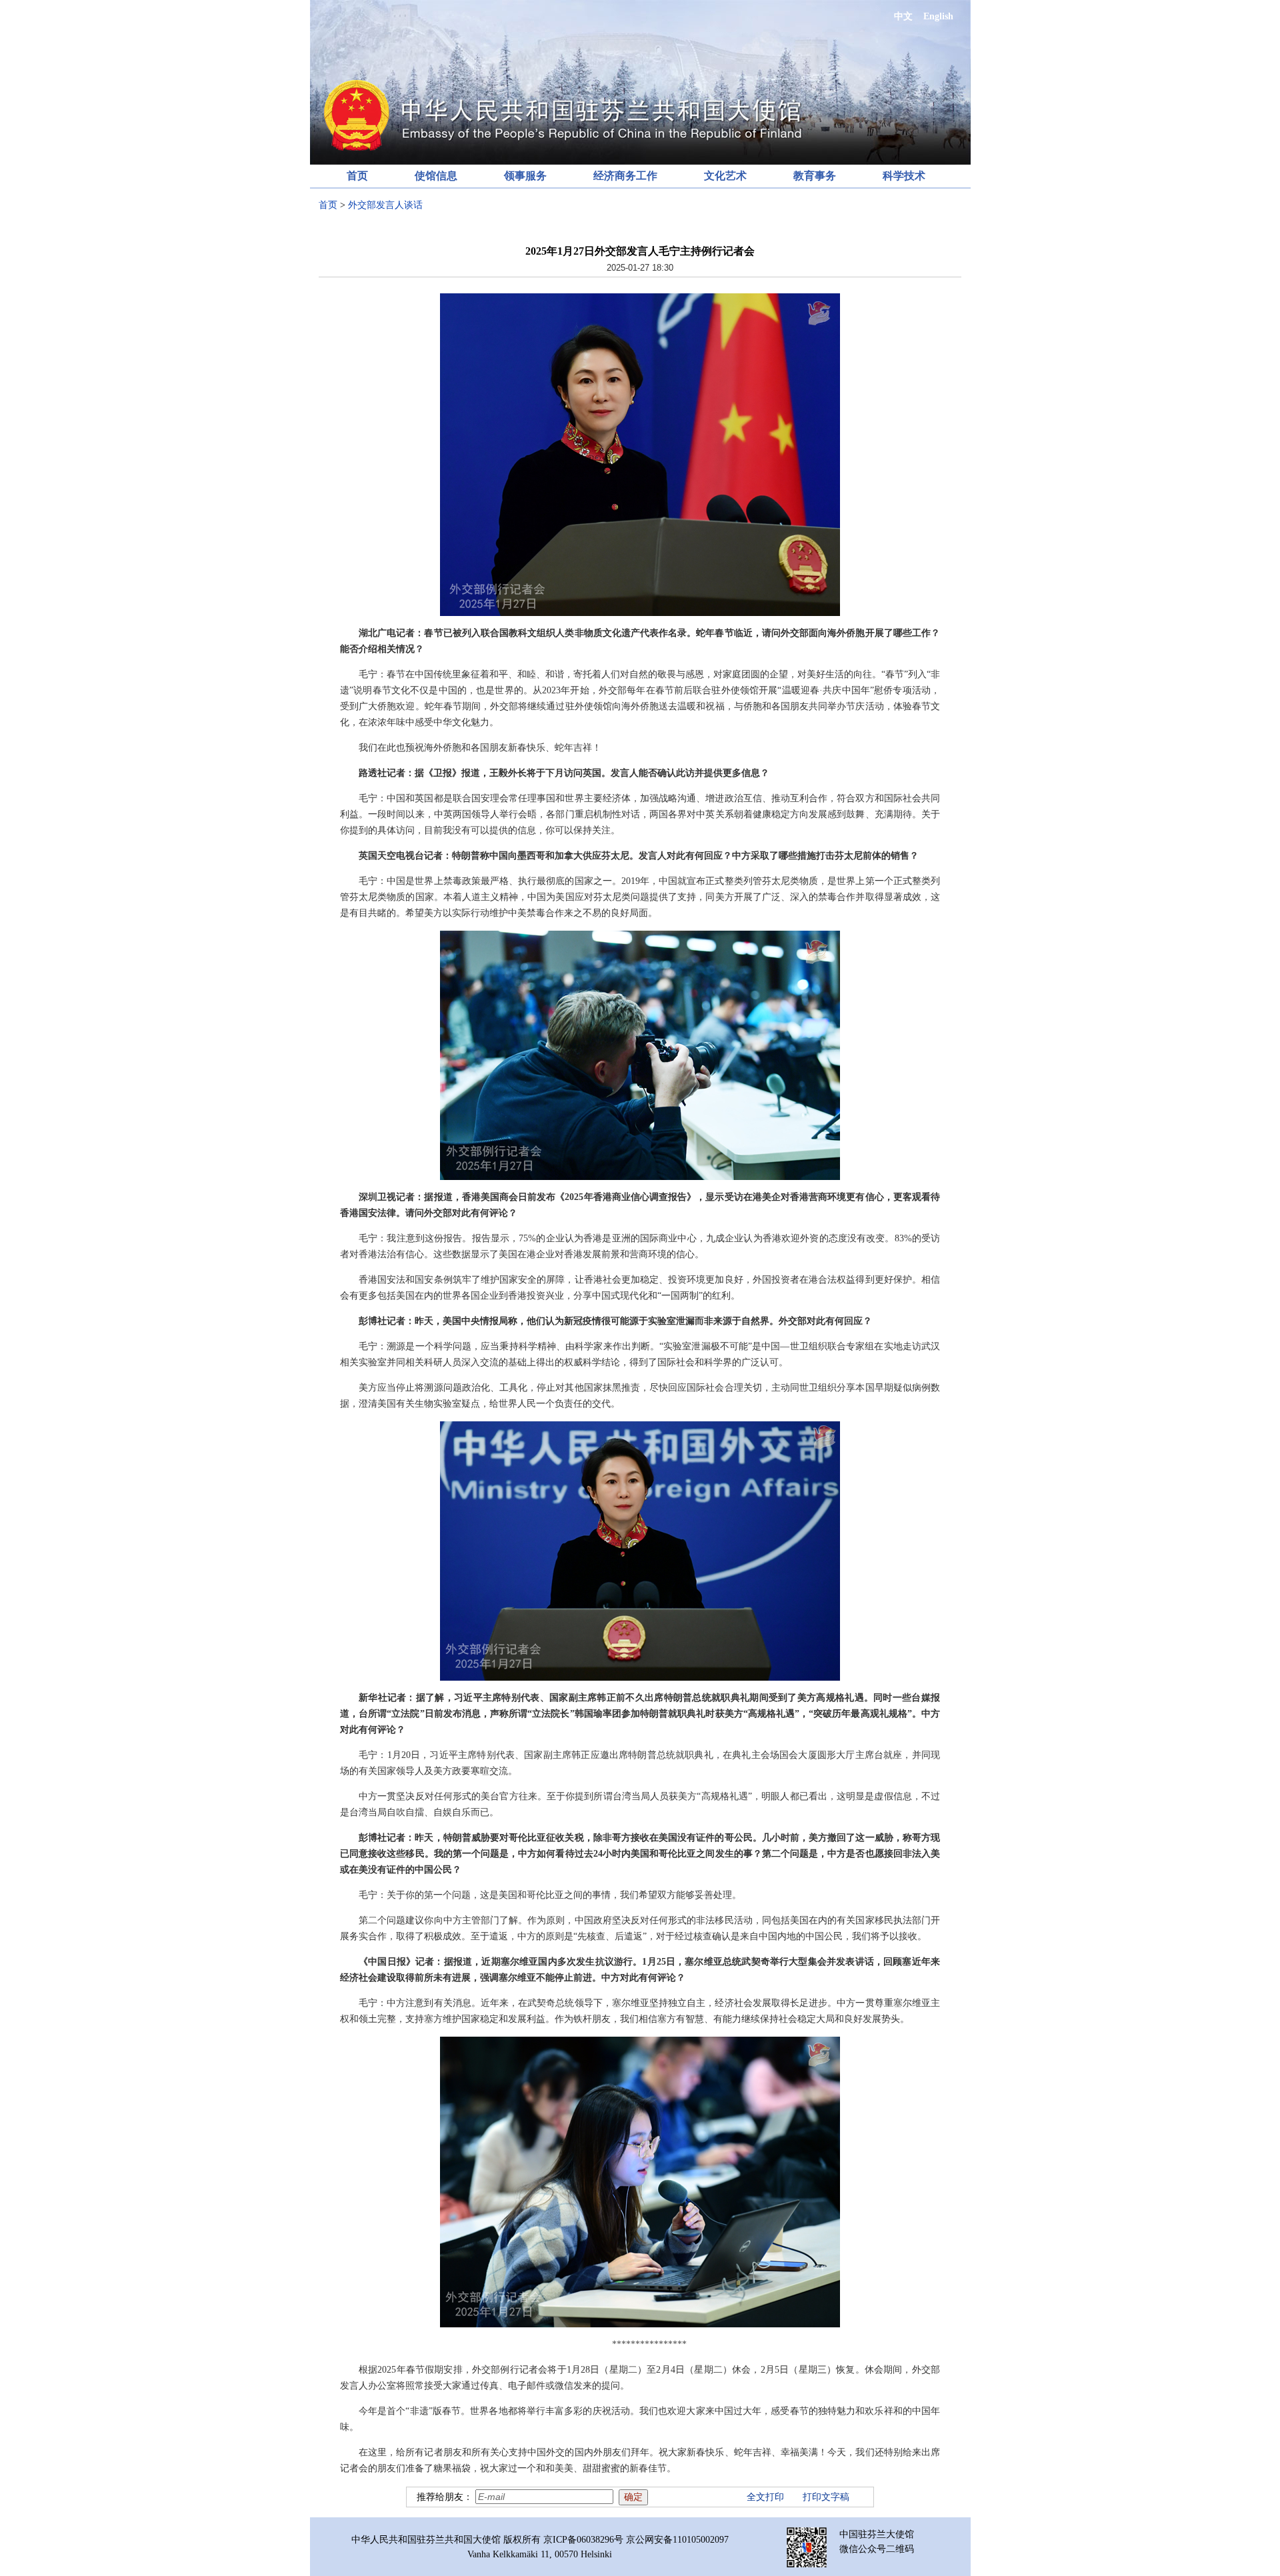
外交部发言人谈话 (385, 205)
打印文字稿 (826, 2497)
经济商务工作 (625, 176)
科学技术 (904, 176)
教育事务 (815, 176)
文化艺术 (725, 176)
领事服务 (525, 176)
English (938, 16)
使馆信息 (436, 176)
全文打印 (765, 2497)
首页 (357, 176)
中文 (903, 16)
